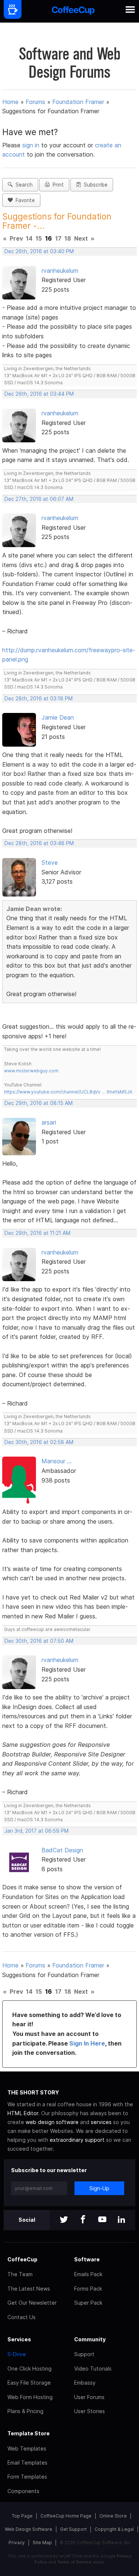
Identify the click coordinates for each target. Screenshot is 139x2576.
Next (81, 238)
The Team (20, 2274)
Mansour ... (57, 1461)
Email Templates (27, 2463)
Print (57, 185)
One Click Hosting (29, 2369)
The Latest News (29, 2289)
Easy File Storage (29, 2383)
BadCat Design (62, 1850)
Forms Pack (88, 2289)
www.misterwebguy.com (31, 1071)
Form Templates (27, 2477)
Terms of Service (74, 2562)
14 (29, 238)
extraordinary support (77, 2140)
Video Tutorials (93, 2369)
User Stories (90, 2411)
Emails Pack (88, 2274)
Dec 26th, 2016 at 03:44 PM (39, 394)
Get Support (73, 2529)
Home (10, 102)
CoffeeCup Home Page (66, 2516)
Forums (35, 102)
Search (23, 185)
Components (23, 2491)
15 (39, 238)
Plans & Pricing (25, 2411)
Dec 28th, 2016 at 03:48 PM (39, 843)
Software (87, 2259)
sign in (32, 145)
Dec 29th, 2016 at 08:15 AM (39, 1103)
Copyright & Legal (114, 2529)
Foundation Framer (78, 102)
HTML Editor (23, 2113)
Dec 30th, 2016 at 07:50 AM (39, 1641)
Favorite (24, 200)
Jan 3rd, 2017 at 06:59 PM (37, 1831)
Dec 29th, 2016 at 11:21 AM (37, 1233)
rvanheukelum (60, 271)
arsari (49, 1122)
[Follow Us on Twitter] (64, 2220)
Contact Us (21, 2317)
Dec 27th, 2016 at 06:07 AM (39, 499)
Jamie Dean (58, 717)
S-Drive (17, 2354)
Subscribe (94, 185)
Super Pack (88, 2303)
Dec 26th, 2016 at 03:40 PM (39, 251)
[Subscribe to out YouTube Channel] (102, 2220)
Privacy (17, 2542)
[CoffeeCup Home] (73, 11)
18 (68, 238)
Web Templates (27, 2448)
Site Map (42, 2542)
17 (58, 238)
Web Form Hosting (30, 2397)
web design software (52, 2122)
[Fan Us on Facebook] (83, 2220)
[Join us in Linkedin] (122, 2220)
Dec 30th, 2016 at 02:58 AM (39, 1442)
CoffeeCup (22, 2259)
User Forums (89, 2397)
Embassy (85, 2383)
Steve (50, 862)
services (101, 2122)
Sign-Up (99, 2188)
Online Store (113, 2516)
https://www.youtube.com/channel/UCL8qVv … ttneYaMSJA (68, 1092)
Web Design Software (29, 2529)
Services (19, 2339)
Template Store (29, 2433)
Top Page (22, 2516)
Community (90, 2339)
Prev (16, 238)
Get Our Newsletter (32, 2303)
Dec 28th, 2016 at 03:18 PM (39, 699)
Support (84, 2354)
